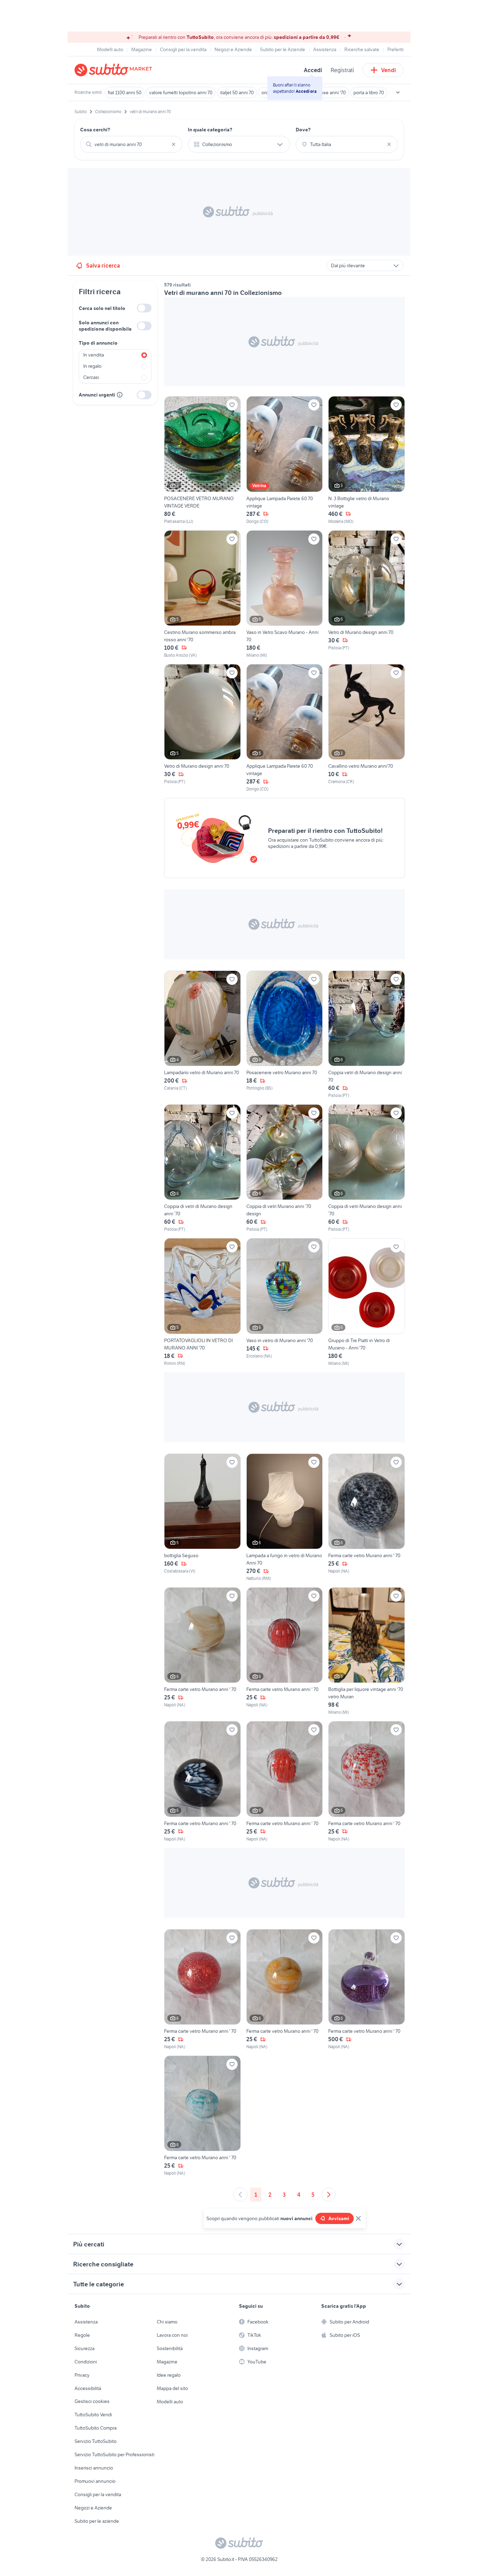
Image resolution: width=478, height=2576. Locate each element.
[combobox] (131, 144)
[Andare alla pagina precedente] (240, 2195)
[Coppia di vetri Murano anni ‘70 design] (285, 1168)
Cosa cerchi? (95, 130)
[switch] (144, 308)
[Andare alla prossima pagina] (329, 2195)
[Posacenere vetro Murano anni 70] (285, 1035)
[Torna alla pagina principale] (115, 70)
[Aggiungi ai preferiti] (232, 405)
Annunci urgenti (97, 395)
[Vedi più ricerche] (398, 92)
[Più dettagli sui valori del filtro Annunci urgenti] (120, 395)
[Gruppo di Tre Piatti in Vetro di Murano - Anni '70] (367, 1302)
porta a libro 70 (369, 92)
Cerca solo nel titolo (102, 308)
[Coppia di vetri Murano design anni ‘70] (367, 1168)
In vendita (94, 355)
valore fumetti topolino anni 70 (181, 92)
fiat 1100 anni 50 (125, 92)
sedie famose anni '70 (323, 92)
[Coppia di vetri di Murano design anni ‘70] (202, 1168)
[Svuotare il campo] (174, 144)
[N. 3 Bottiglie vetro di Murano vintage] (367, 460)
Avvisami (339, 2218)
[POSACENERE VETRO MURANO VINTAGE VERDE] (202, 460)
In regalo (92, 366)
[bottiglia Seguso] (202, 1518)
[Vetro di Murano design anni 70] (367, 594)
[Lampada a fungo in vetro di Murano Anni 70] (285, 1518)
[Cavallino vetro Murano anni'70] (367, 728)
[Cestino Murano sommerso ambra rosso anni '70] (202, 594)
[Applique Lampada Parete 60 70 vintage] (285, 460)
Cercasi (91, 377)
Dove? (303, 130)
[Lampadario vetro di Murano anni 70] (202, 1035)
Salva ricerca (103, 265)
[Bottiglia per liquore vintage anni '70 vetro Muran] (367, 1651)
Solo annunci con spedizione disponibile (105, 326)
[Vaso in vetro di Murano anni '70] (285, 1302)
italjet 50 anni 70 (237, 92)
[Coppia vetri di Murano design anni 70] (367, 1035)
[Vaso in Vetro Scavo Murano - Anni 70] (285, 594)
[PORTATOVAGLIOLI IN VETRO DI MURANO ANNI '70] (202, 1302)
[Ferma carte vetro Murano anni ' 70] (367, 1518)
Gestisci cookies (92, 2401)
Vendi (389, 70)
